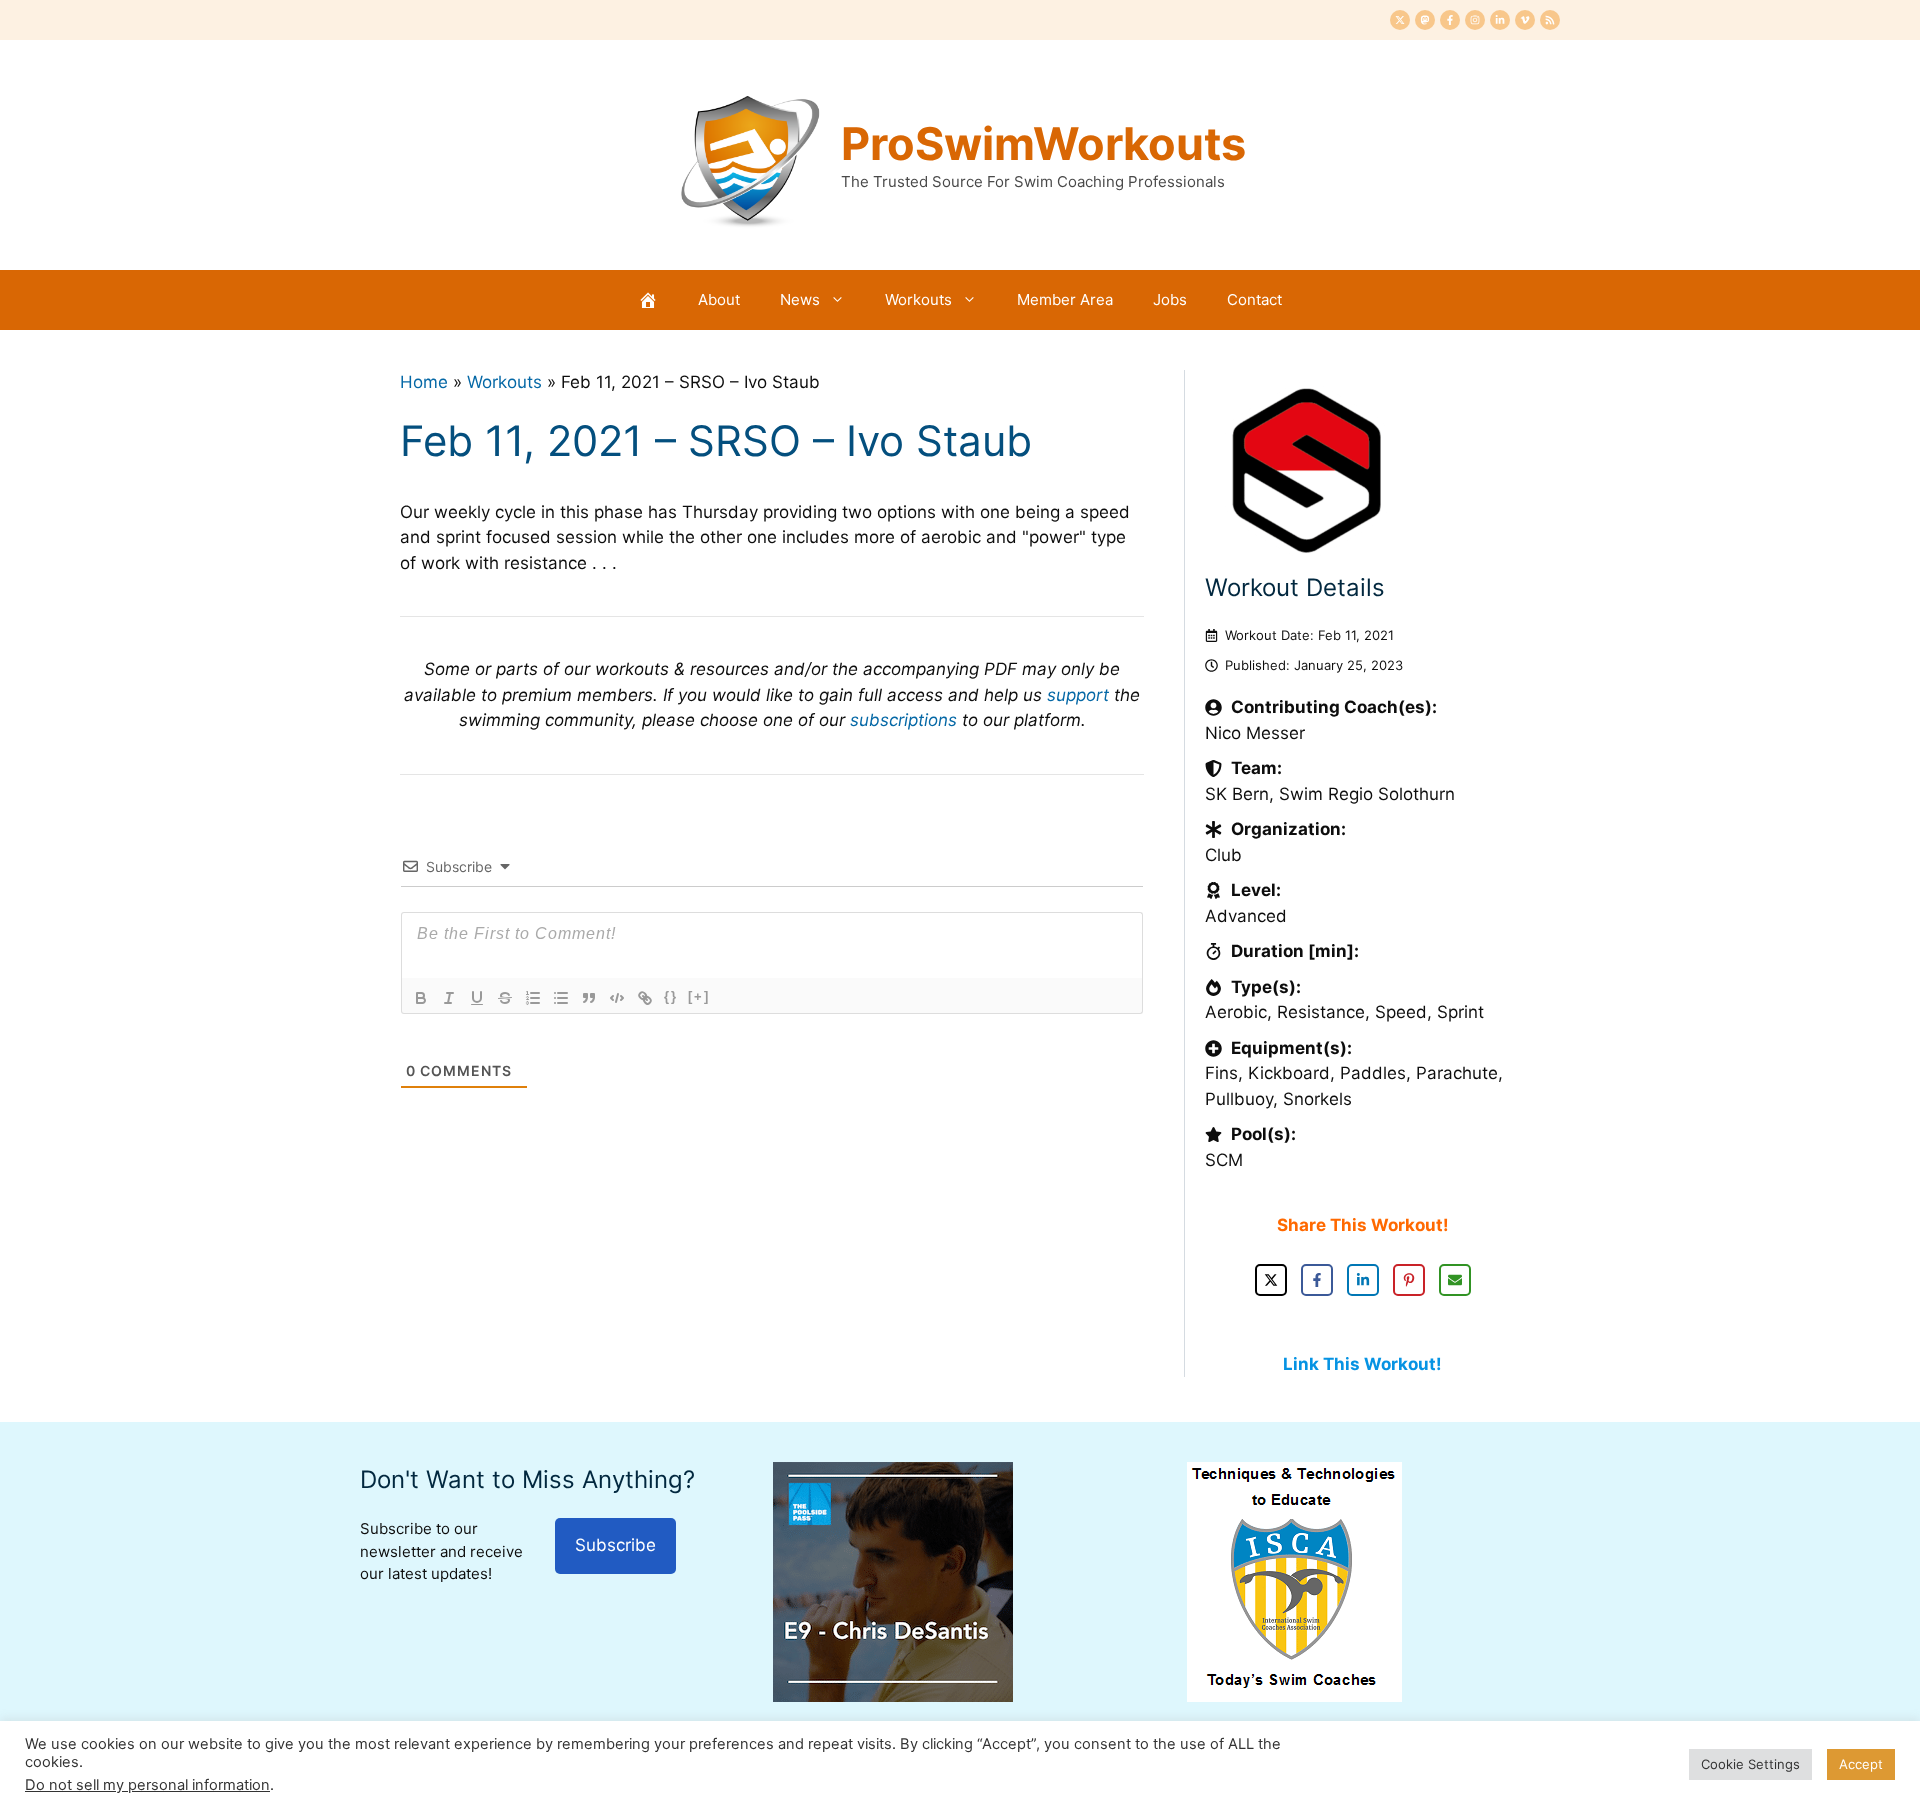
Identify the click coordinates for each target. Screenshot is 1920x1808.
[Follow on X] (1400, 20)
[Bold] (421, 998)
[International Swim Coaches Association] (1294, 1696)
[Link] (645, 998)
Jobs (1170, 299)
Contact (1254, 299)
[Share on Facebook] (1317, 1280)
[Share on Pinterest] (1409, 1280)
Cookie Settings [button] (1750, 1764)
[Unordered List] (561, 998)
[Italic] (449, 998)
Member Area (1065, 299)
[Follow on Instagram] (1475, 20)
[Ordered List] (533, 998)
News (800, 299)
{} (671, 996)
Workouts (918, 299)
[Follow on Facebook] (1450, 20)
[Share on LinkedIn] (1363, 1280)
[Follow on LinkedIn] (1500, 20)
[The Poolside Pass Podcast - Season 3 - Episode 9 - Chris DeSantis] (893, 1696)
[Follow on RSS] (1550, 20)
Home (424, 382)
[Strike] (505, 998)
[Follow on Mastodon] (1425, 20)
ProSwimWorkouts (1043, 143)
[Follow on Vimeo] (1525, 20)
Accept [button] (1861, 1764)
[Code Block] (617, 998)
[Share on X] (1271, 1280)
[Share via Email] (1455, 1280)
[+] (699, 996)
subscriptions (903, 720)
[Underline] (477, 998)
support (1078, 695)
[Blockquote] (589, 998)
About (719, 299)
